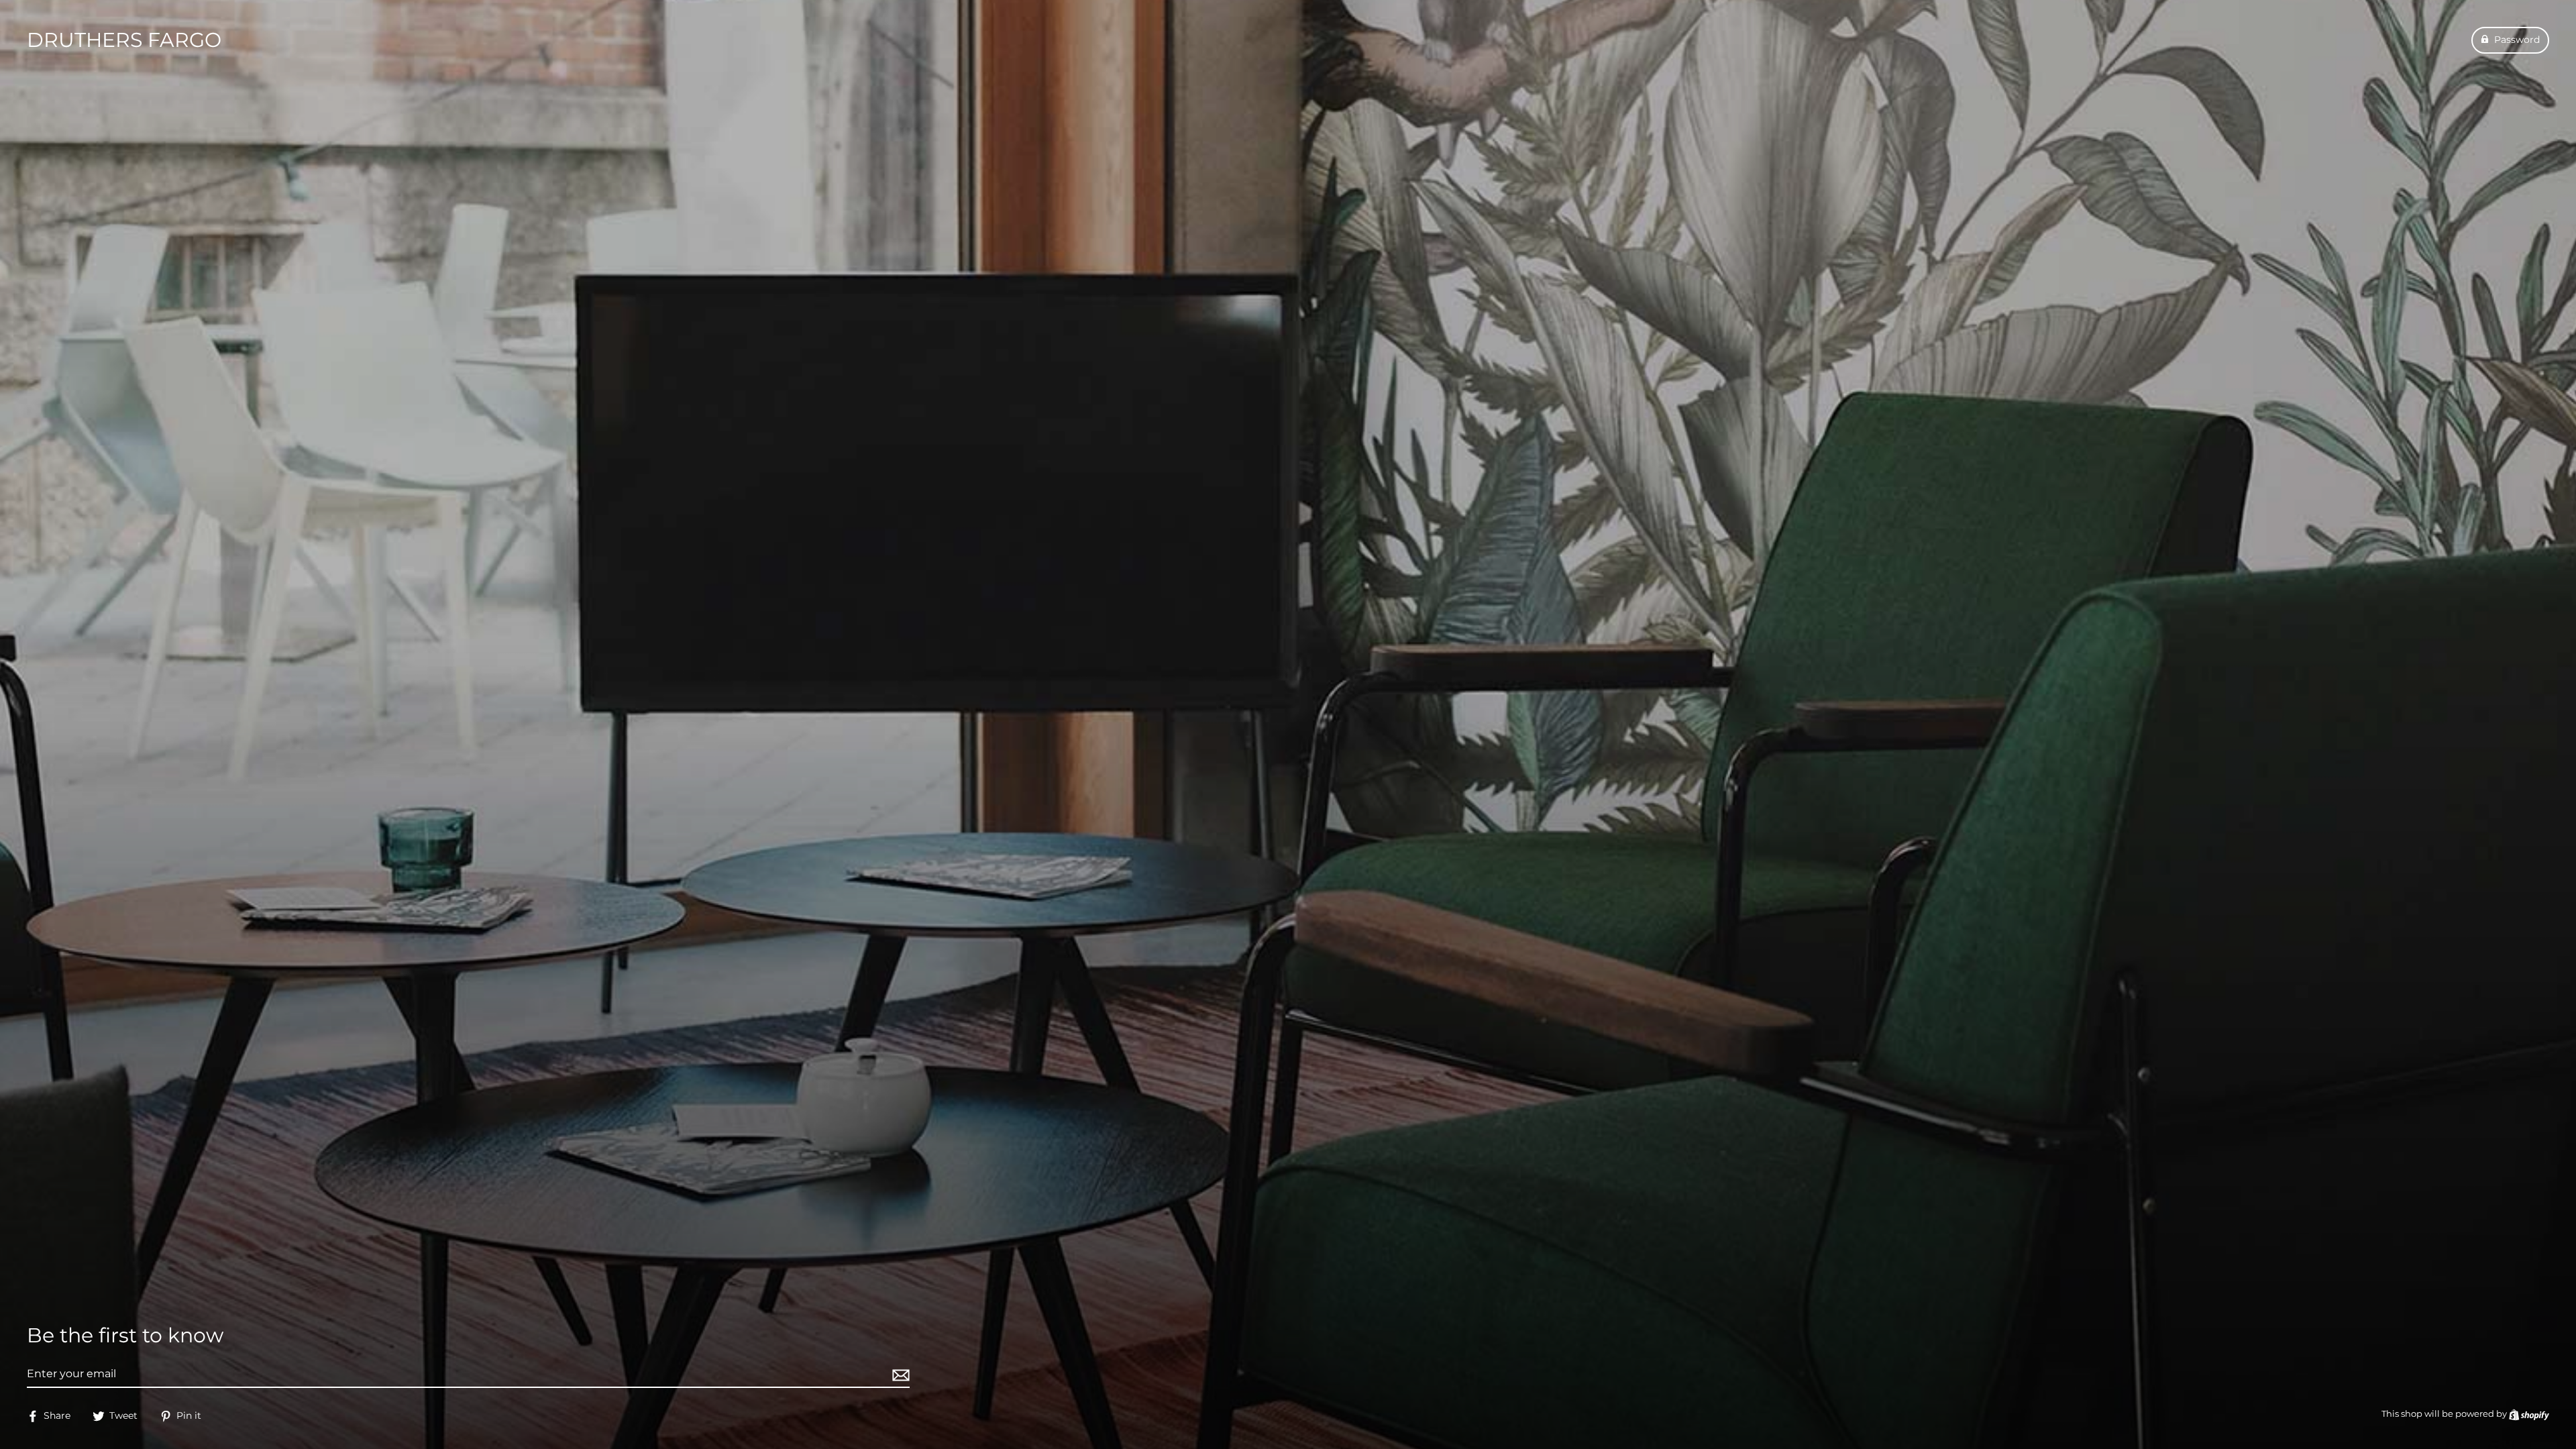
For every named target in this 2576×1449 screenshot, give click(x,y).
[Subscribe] (899, 1375)
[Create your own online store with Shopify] (2529, 1414)
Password (2517, 40)
